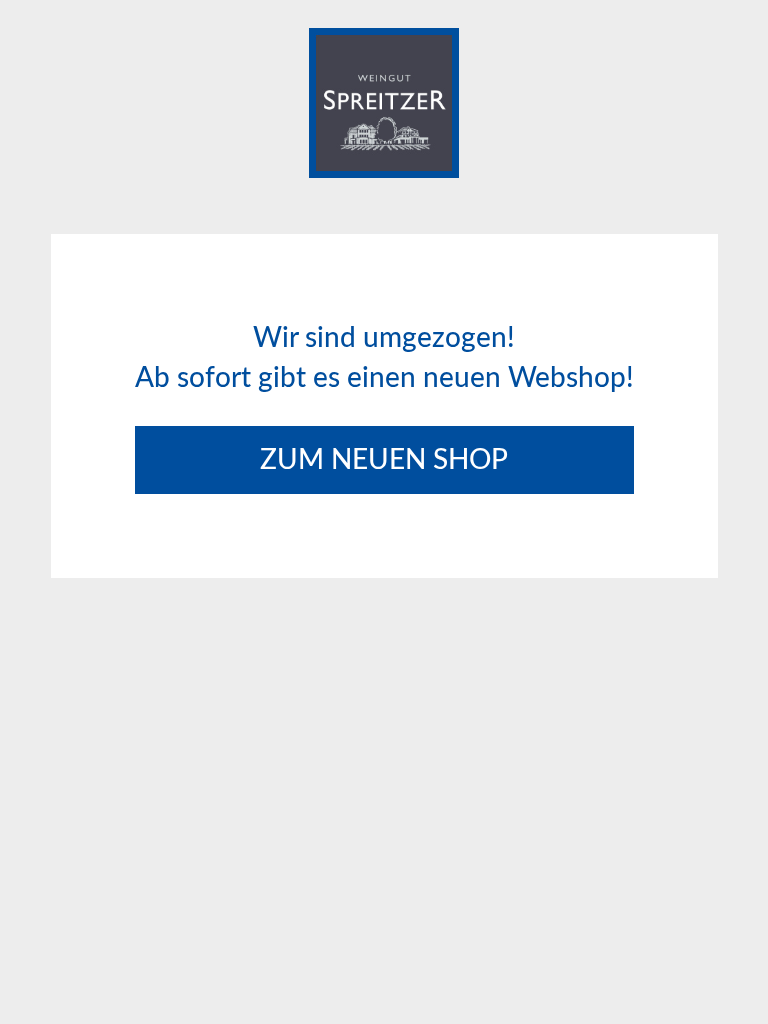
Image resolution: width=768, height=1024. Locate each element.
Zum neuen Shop (384, 460)
